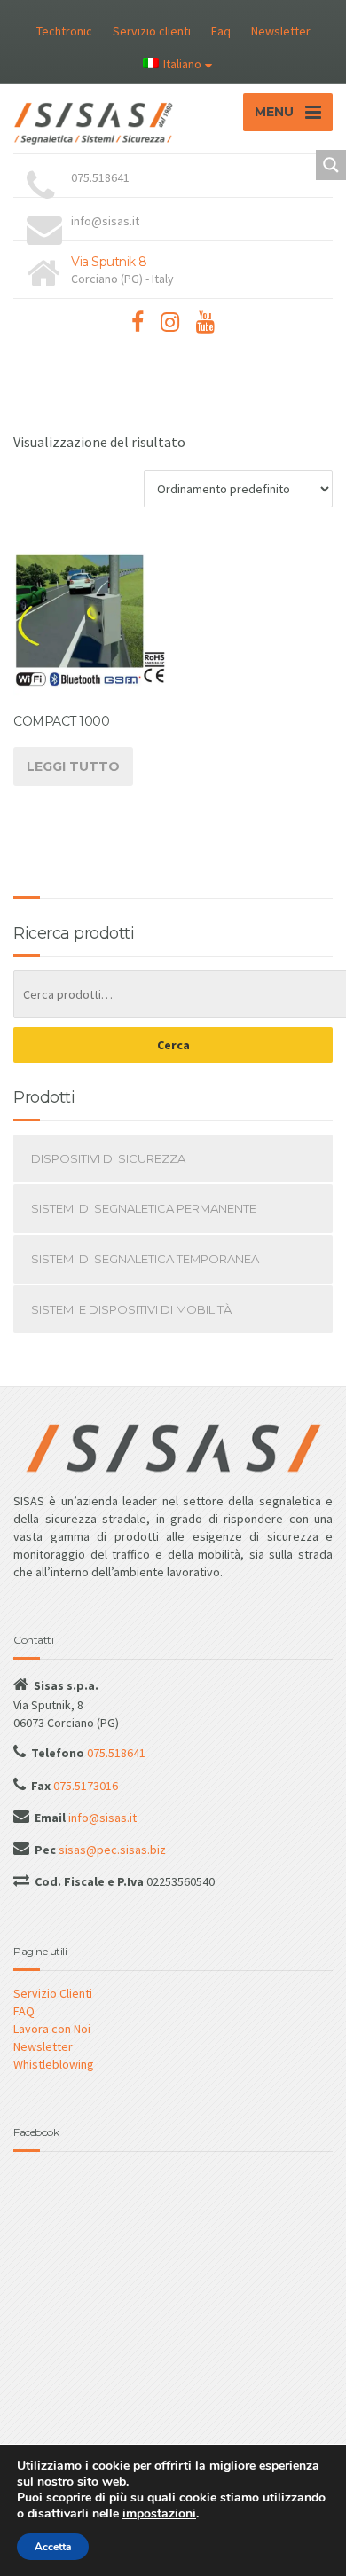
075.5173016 (84, 1786)
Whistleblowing (54, 2064)
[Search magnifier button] (331, 165)
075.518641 (115, 1753)
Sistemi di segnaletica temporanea (145, 1259)
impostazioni (159, 2514)
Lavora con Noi (52, 2029)
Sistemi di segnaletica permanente (144, 1208)
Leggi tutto (73, 766)
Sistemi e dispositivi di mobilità (131, 1309)
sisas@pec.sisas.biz (111, 1850)
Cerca (173, 1045)
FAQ (24, 2011)
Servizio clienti (152, 31)
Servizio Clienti (53, 1993)
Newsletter (281, 31)
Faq (221, 31)
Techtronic (64, 31)
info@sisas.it (101, 1818)
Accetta (53, 2547)
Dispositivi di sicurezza (108, 1158)
